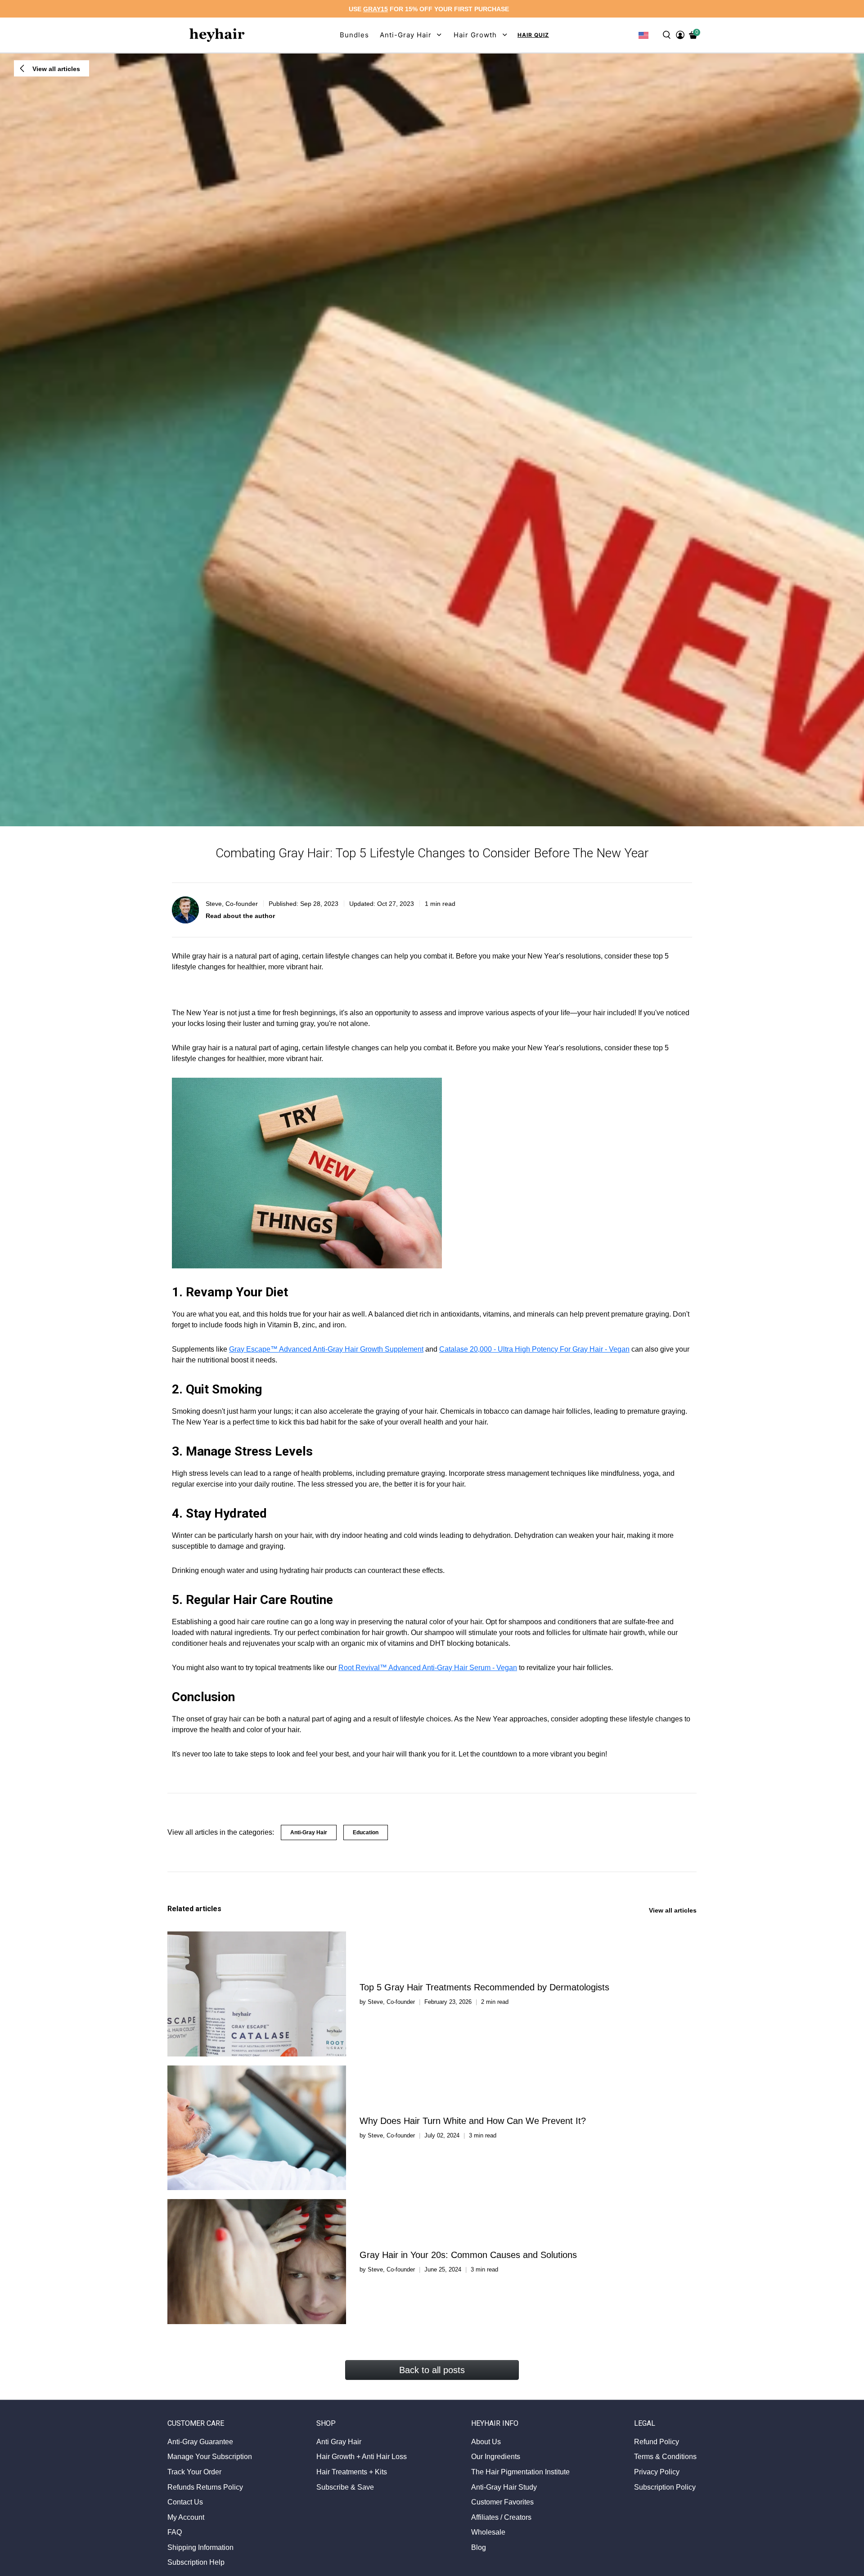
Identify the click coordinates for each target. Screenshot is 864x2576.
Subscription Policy (665, 2487)
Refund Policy (657, 2442)
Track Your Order (194, 2472)
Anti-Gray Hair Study (504, 2487)
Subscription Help (196, 2562)
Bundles (354, 35)
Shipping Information (200, 2547)
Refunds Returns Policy (205, 2487)
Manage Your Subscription (210, 2457)
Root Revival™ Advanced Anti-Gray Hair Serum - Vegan (428, 1668)
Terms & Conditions (665, 2457)
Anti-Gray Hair (309, 1832)
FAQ (175, 2532)
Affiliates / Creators (501, 2517)
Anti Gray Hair (339, 2442)
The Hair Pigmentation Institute (520, 2472)
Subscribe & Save (345, 2487)
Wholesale (488, 2532)
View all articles (673, 1910)
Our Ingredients (496, 2457)
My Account (186, 2517)
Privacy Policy (657, 2472)
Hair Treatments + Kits (352, 2472)
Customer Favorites (502, 2502)
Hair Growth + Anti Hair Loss (362, 2457)
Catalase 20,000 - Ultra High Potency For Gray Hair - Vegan (534, 1349)
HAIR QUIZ (533, 35)
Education (366, 1832)
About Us (486, 2442)
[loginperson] (680, 35)
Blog (479, 2547)
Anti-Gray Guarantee (200, 2442)
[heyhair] (217, 35)
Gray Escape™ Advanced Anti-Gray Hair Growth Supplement (326, 1349)
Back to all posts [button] (432, 2370)
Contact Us (185, 2502)
